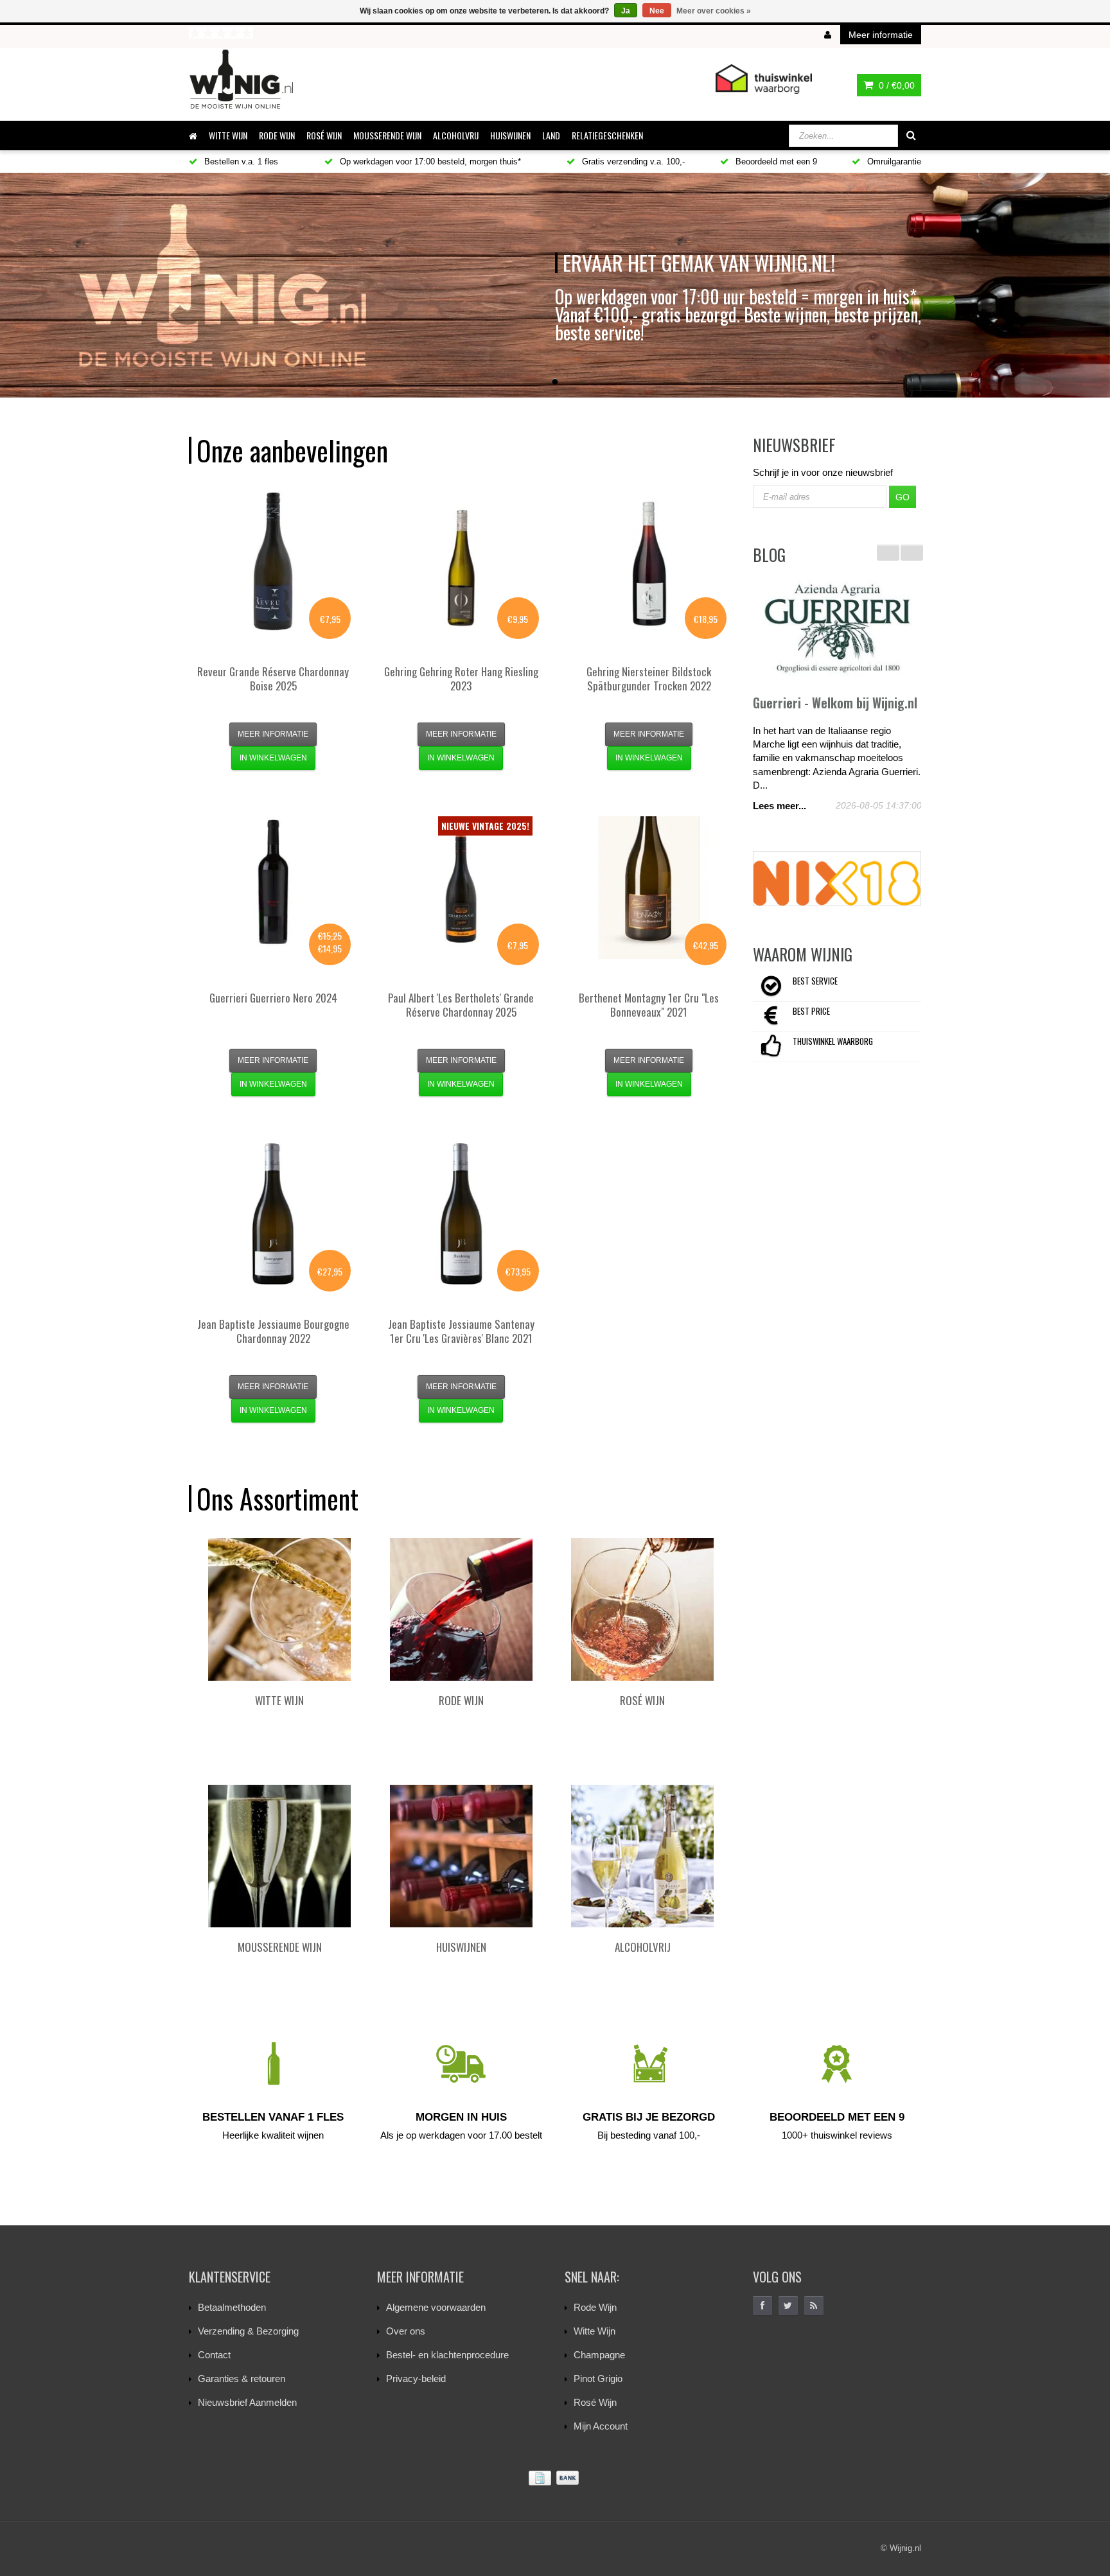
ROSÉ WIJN (324, 135)
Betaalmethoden (232, 2307)
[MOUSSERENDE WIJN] (279, 1856)
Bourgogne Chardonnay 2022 (273, 1331)
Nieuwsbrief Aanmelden (247, 2402)
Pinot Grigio (598, 2379)
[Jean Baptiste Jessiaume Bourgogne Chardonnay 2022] (273, 1214)
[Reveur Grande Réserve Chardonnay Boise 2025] (273, 561)
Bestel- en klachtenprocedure (447, 2355)
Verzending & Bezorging (248, 2331)
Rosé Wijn (595, 2402)
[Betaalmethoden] (555, 2478)
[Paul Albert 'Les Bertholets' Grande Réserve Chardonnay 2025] (461, 888)
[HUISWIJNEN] (461, 1856)
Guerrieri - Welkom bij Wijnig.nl (835, 703)
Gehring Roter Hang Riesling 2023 (461, 679)
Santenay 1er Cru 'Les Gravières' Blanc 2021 (461, 1331)
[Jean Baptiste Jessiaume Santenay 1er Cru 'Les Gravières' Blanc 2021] (461, 1214)
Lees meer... (780, 806)
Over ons (406, 2331)
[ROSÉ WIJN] (642, 1609)
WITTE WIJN (228, 135)
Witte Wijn (595, 2331)
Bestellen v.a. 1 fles (240, 162)
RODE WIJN (277, 135)
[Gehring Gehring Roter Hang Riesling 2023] (461, 561)
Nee (657, 11)
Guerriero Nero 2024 (273, 998)
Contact (214, 2355)
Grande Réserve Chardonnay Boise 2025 (273, 679)
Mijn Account (601, 2426)
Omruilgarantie (893, 162)
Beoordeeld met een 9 (775, 162)
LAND (551, 135)
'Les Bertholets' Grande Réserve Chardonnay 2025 (461, 1005)
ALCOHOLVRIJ (456, 135)
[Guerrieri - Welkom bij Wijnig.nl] (837, 629)
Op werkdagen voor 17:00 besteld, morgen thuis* (429, 162)
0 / (895, 85)
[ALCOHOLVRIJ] (642, 1856)
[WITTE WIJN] (279, 1609)
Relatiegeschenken (607, 135)
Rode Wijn (595, 2307)
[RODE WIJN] (461, 1609)
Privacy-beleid (416, 2379)
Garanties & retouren (242, 2379)
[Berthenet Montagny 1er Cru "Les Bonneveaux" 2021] (649, 888)
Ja (626, 11)
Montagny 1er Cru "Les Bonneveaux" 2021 (649, 1005)
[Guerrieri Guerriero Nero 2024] (273, 888)
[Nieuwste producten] (814, 2306)
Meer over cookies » (714, 11)
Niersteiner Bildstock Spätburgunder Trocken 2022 (649, 679)
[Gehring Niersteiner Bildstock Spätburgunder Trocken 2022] (649, 561)
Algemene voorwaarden (436, 2307)
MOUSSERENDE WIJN (387, 135)
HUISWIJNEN (510, 135)
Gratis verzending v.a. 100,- (632, 162)
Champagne (599, 2355)
